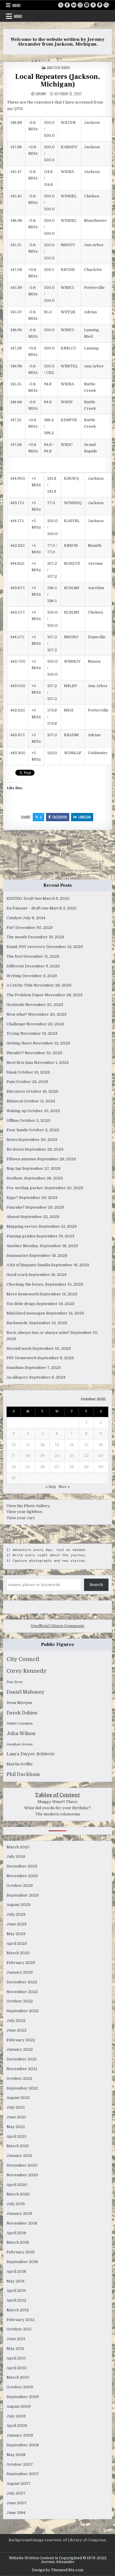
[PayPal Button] (100, 5)
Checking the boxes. (25, 1284)
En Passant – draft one (28, 908)
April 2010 (17, 2368)
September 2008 (23, 2445)
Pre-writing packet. (25, 1188)
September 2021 (22, 2088)
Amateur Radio (59, 68)
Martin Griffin (19, 1764)
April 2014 (16, 2291)
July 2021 (16, 2107)
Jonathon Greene (20, 1744)
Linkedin (84, 817)
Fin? (10, 928)
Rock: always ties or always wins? (38, 1333)
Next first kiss (20, 1063)
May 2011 (15, 2348)
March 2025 (18, 1847)
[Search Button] (106, 5)
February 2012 (20, 2320)
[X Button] (61, 5)
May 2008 (16, 2455)
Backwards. (17, 1323)
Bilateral (15, 1101)
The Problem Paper (25, 995)
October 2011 (19, 2329)
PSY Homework (22, 1358)
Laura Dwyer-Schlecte (31, 1754)
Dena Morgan (19, 1703)
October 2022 (20, 2001)
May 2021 (16, 2127)
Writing (14, 976)
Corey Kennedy (27, 1671)
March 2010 (18, 2377)
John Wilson (21, 1734)
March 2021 (18, 2146)
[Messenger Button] (87, 5)
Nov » (64, 1487)
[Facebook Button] (67, 5)
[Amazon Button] (93, 5)
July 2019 (16, 2204)
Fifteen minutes (21, 1159)
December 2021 (22, 2059)
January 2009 (20, 2435)
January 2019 (19, 2213)
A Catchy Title (20, 985)
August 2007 (19, 2483)
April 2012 (16, 2300)
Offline (13, 1120)
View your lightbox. (25, 1512)
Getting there (19, 1043)
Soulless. (15, 1178)
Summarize (17, 1255)
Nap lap (14, 1168)
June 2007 (17, 2503)
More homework (23, 1294)
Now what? (17, 1014)
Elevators (16, 1091)
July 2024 (16, 1856)
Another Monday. (23, 1246)
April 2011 (16, 2358)
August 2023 (18, 1905)
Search (96, 1585)
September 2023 (23, 1895)
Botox (12, 1140)
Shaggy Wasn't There (57, 1802)
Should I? (15, 1053)
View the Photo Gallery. (28, 1506)
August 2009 (19, 2406)
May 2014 (15, 2281)
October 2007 (20, 2464)
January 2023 (20, 1972)
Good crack (17, 1275)
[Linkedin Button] (74, 5)
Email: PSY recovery (26, 947)
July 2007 (16, 2493)
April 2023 (17, 1943)
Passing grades (21, 1236)
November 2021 (22, 2069)
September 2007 (23, 2474)
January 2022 (20, 2049)
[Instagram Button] (80, 5)
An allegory (17, 1377)
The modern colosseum (58, 1814)
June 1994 (16, 2513)
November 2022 (22, 1992)
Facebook (60, 817)
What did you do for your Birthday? (57, 1808)
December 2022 (22, 1982)
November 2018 (22, 2223)
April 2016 (16, 2271)
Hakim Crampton (20, 1723)
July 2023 (16, 1914)
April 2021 (16, 2136)
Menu (17, 5)
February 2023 (21, 1963)
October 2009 (20, 2387)
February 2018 (20, 2252)
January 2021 (19, 2156)
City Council (23, 1659)
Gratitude (15, 1005)
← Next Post (57, 854)
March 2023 (18, 1953)
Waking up (17, 1111)
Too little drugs (21, 1304)
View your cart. (21, 1518)
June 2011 (16, 2339)
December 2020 (22, 2165)
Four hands (17, 1130)
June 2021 (16, 2117)
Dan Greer (15, 1682)
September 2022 (23, 2011)
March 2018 (18, 2242)
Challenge (16, 1024)
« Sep (51, 1487)
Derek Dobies (22, 1713)
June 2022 (17, 2030)
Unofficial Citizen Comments (57, 1626)
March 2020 (18, 2194)
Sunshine (15, 1368)
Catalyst (14, 918)
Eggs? (12, 1198)
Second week (19, 1348)
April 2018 (16, 2233)
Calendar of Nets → (58, 845)
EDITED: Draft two (24, 898)
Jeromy (41, 94)
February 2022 (21, 2040)
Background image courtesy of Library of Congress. (58, 2540)
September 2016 (22, 2262)
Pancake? (15, 1207)
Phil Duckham (23, 1774)
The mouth (17, 937)
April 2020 (17, 2185)
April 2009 (17, 2426)
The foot (14, 956)
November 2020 (22, 2175)
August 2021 (18, 2098)
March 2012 (18, 2310)
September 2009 (23, 2397)
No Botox (15, 1149)
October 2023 (20, 1886)
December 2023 (22, 1866)
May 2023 (16, 1934)
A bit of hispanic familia (28, 1265)
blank (12, 1072)
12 (42, 1445)
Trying (13, 1033)
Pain (11, 1082)
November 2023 (22, 1876)
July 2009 (16, 2416)
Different (15, 966)
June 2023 (17, 1924)
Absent (13, 1217)
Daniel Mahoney (25, 1692)
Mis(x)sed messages (26, 1313)
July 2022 (16, 2021)
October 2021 (19, 2078)
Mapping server (22, 1226)
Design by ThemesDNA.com (58, 2570)
